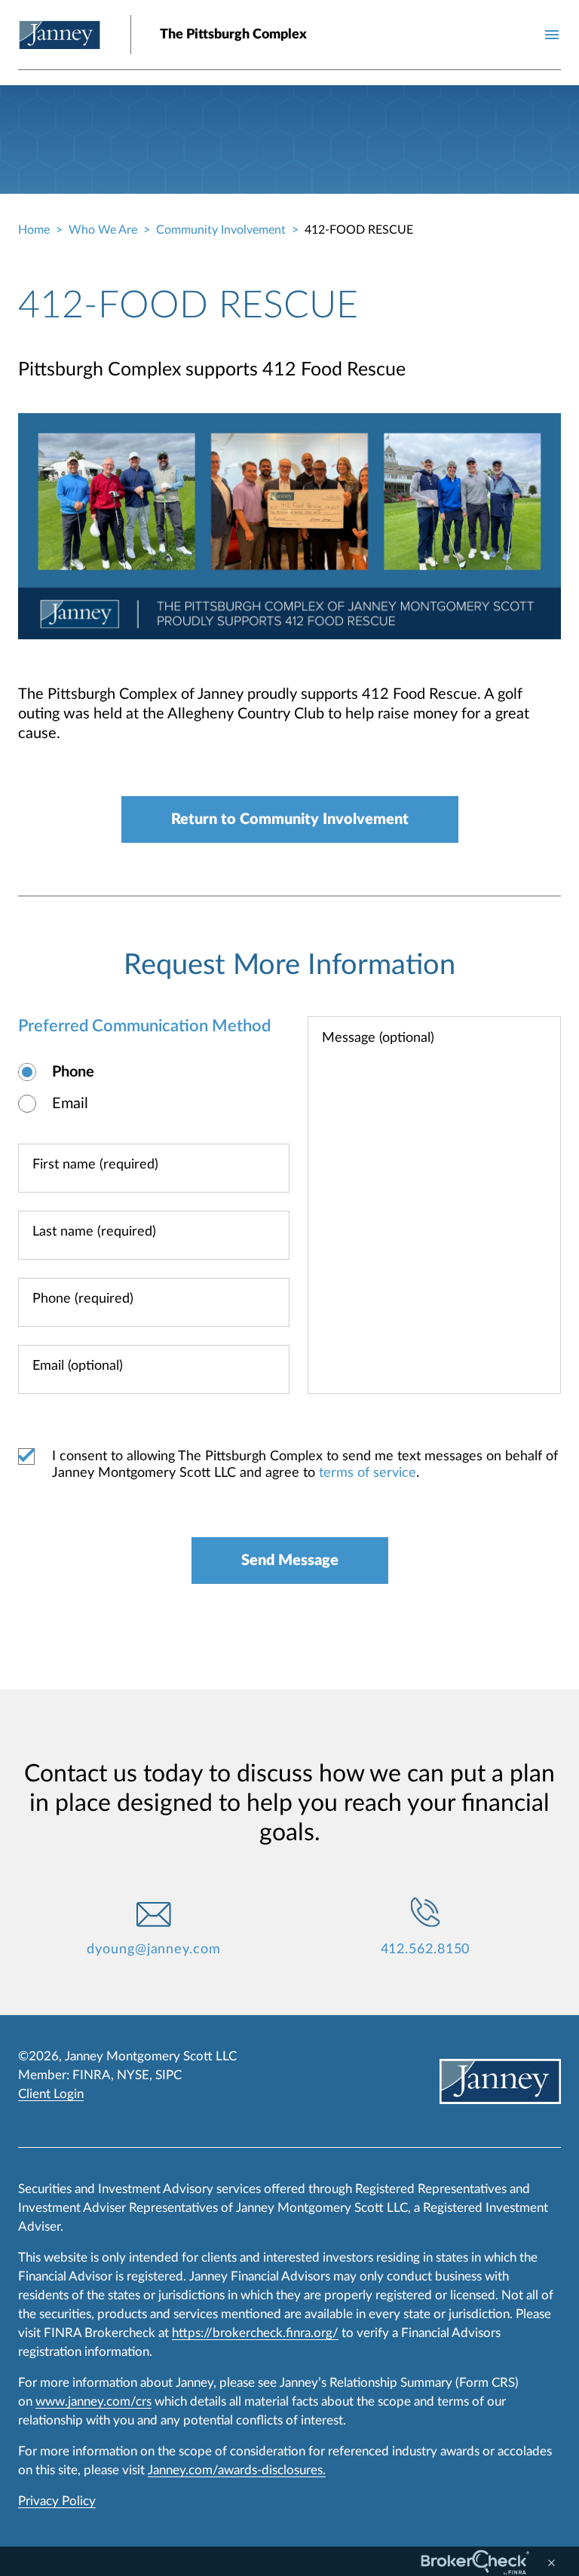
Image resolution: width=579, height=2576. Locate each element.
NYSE (133, 2075)
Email (70, 1104)
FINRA (92, 2075)
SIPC (168, 2075)
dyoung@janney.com (153, 1950)
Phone (73, 1072)
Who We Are (103, 230)
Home (34, 230)
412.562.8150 (426, 1950)
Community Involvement (221, 230)
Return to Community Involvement (290, 819)
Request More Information (289, 965)
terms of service (368, 1473)
